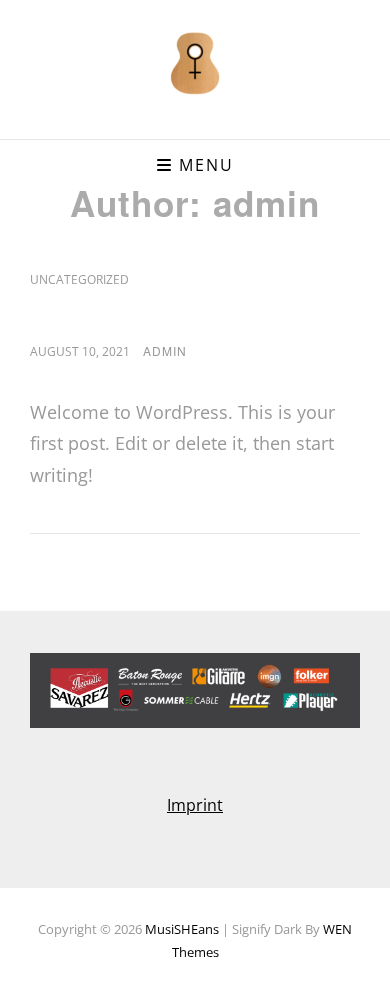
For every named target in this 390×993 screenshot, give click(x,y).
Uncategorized (79, 279)
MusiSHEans (182, 929)
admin (165, 350)
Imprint (195, 805)
